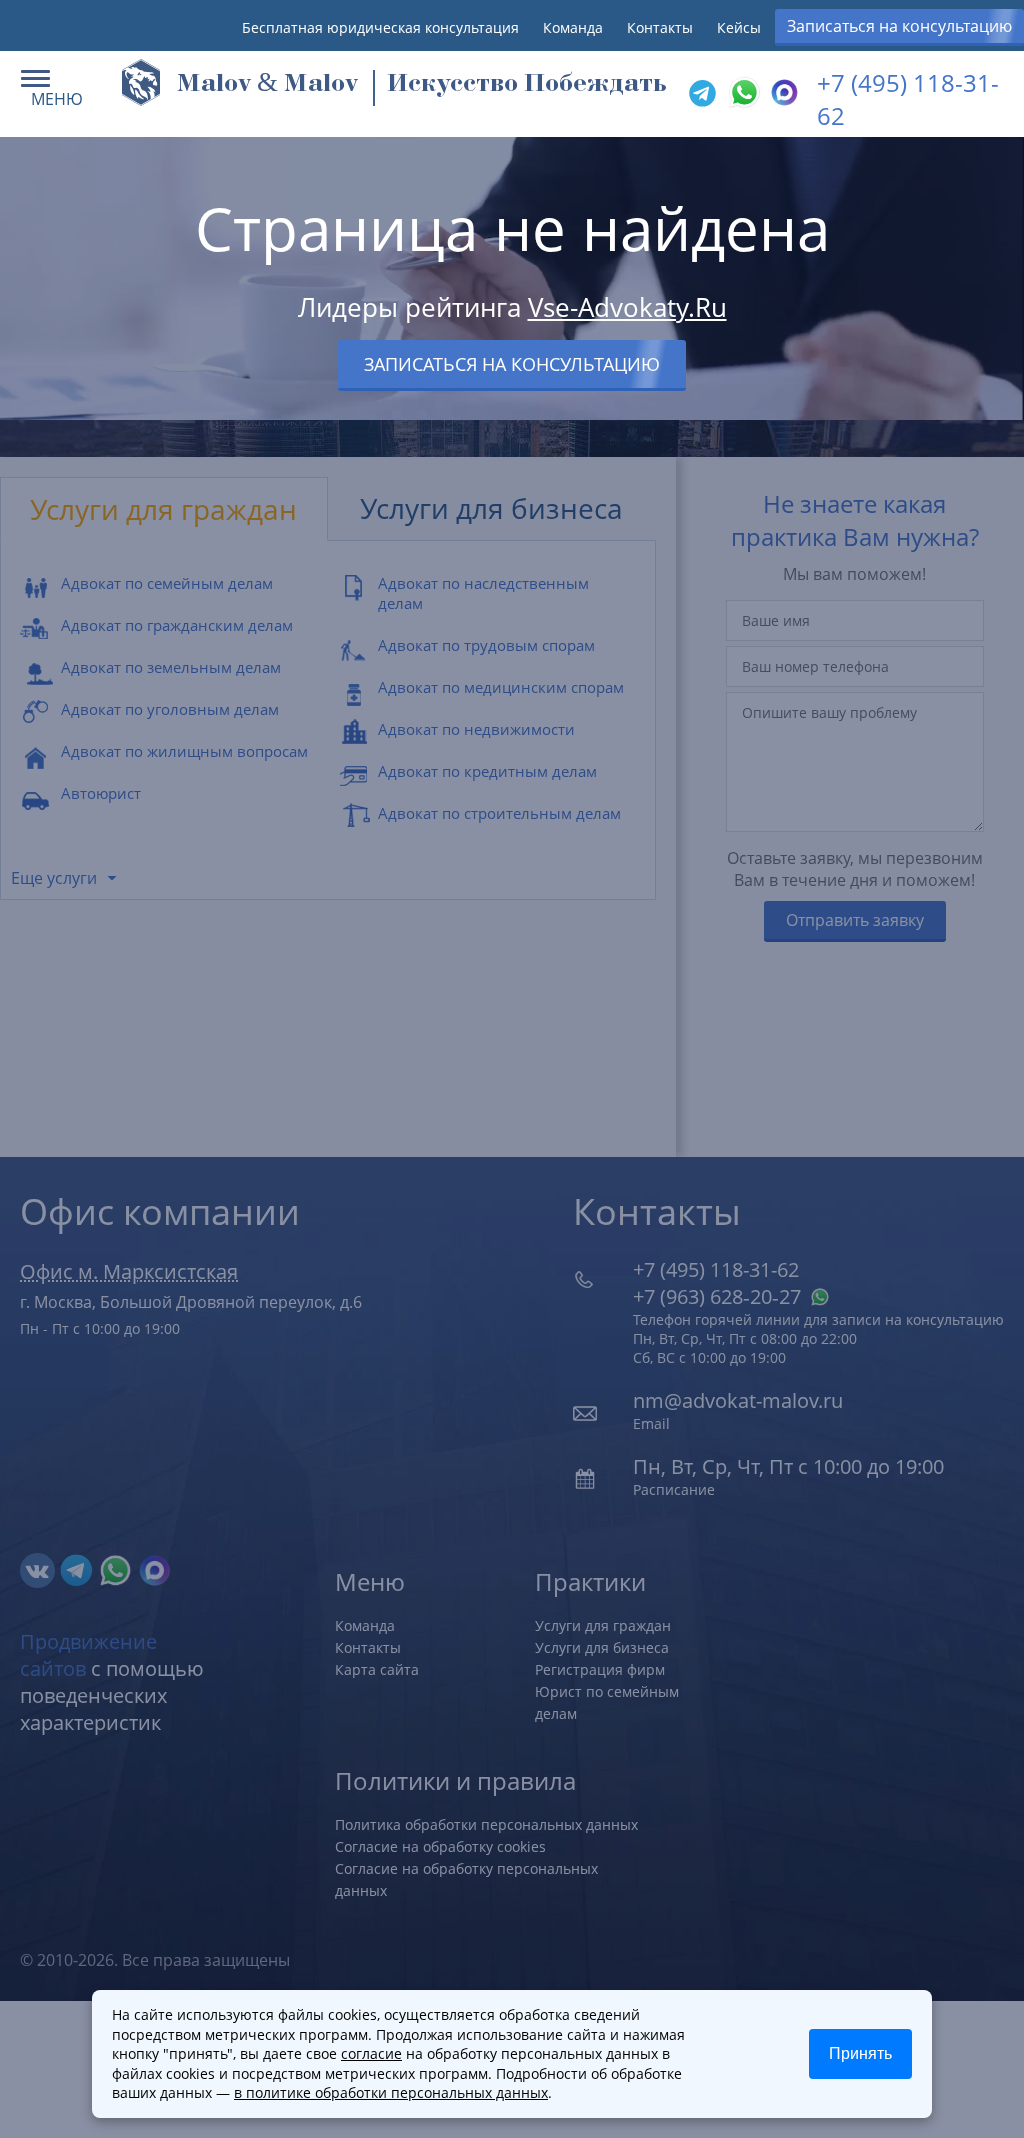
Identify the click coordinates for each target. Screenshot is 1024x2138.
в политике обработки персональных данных (391, 2092)
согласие (371, 2053)
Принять (860, 2053)
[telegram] (702, 94)
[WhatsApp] (742, 94)
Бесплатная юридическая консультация (380, 27)
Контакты (660, 27)
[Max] (782, 94)
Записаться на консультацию (899, 26)
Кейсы (739, 27)
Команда (573, 27)
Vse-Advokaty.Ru (627, 307)
